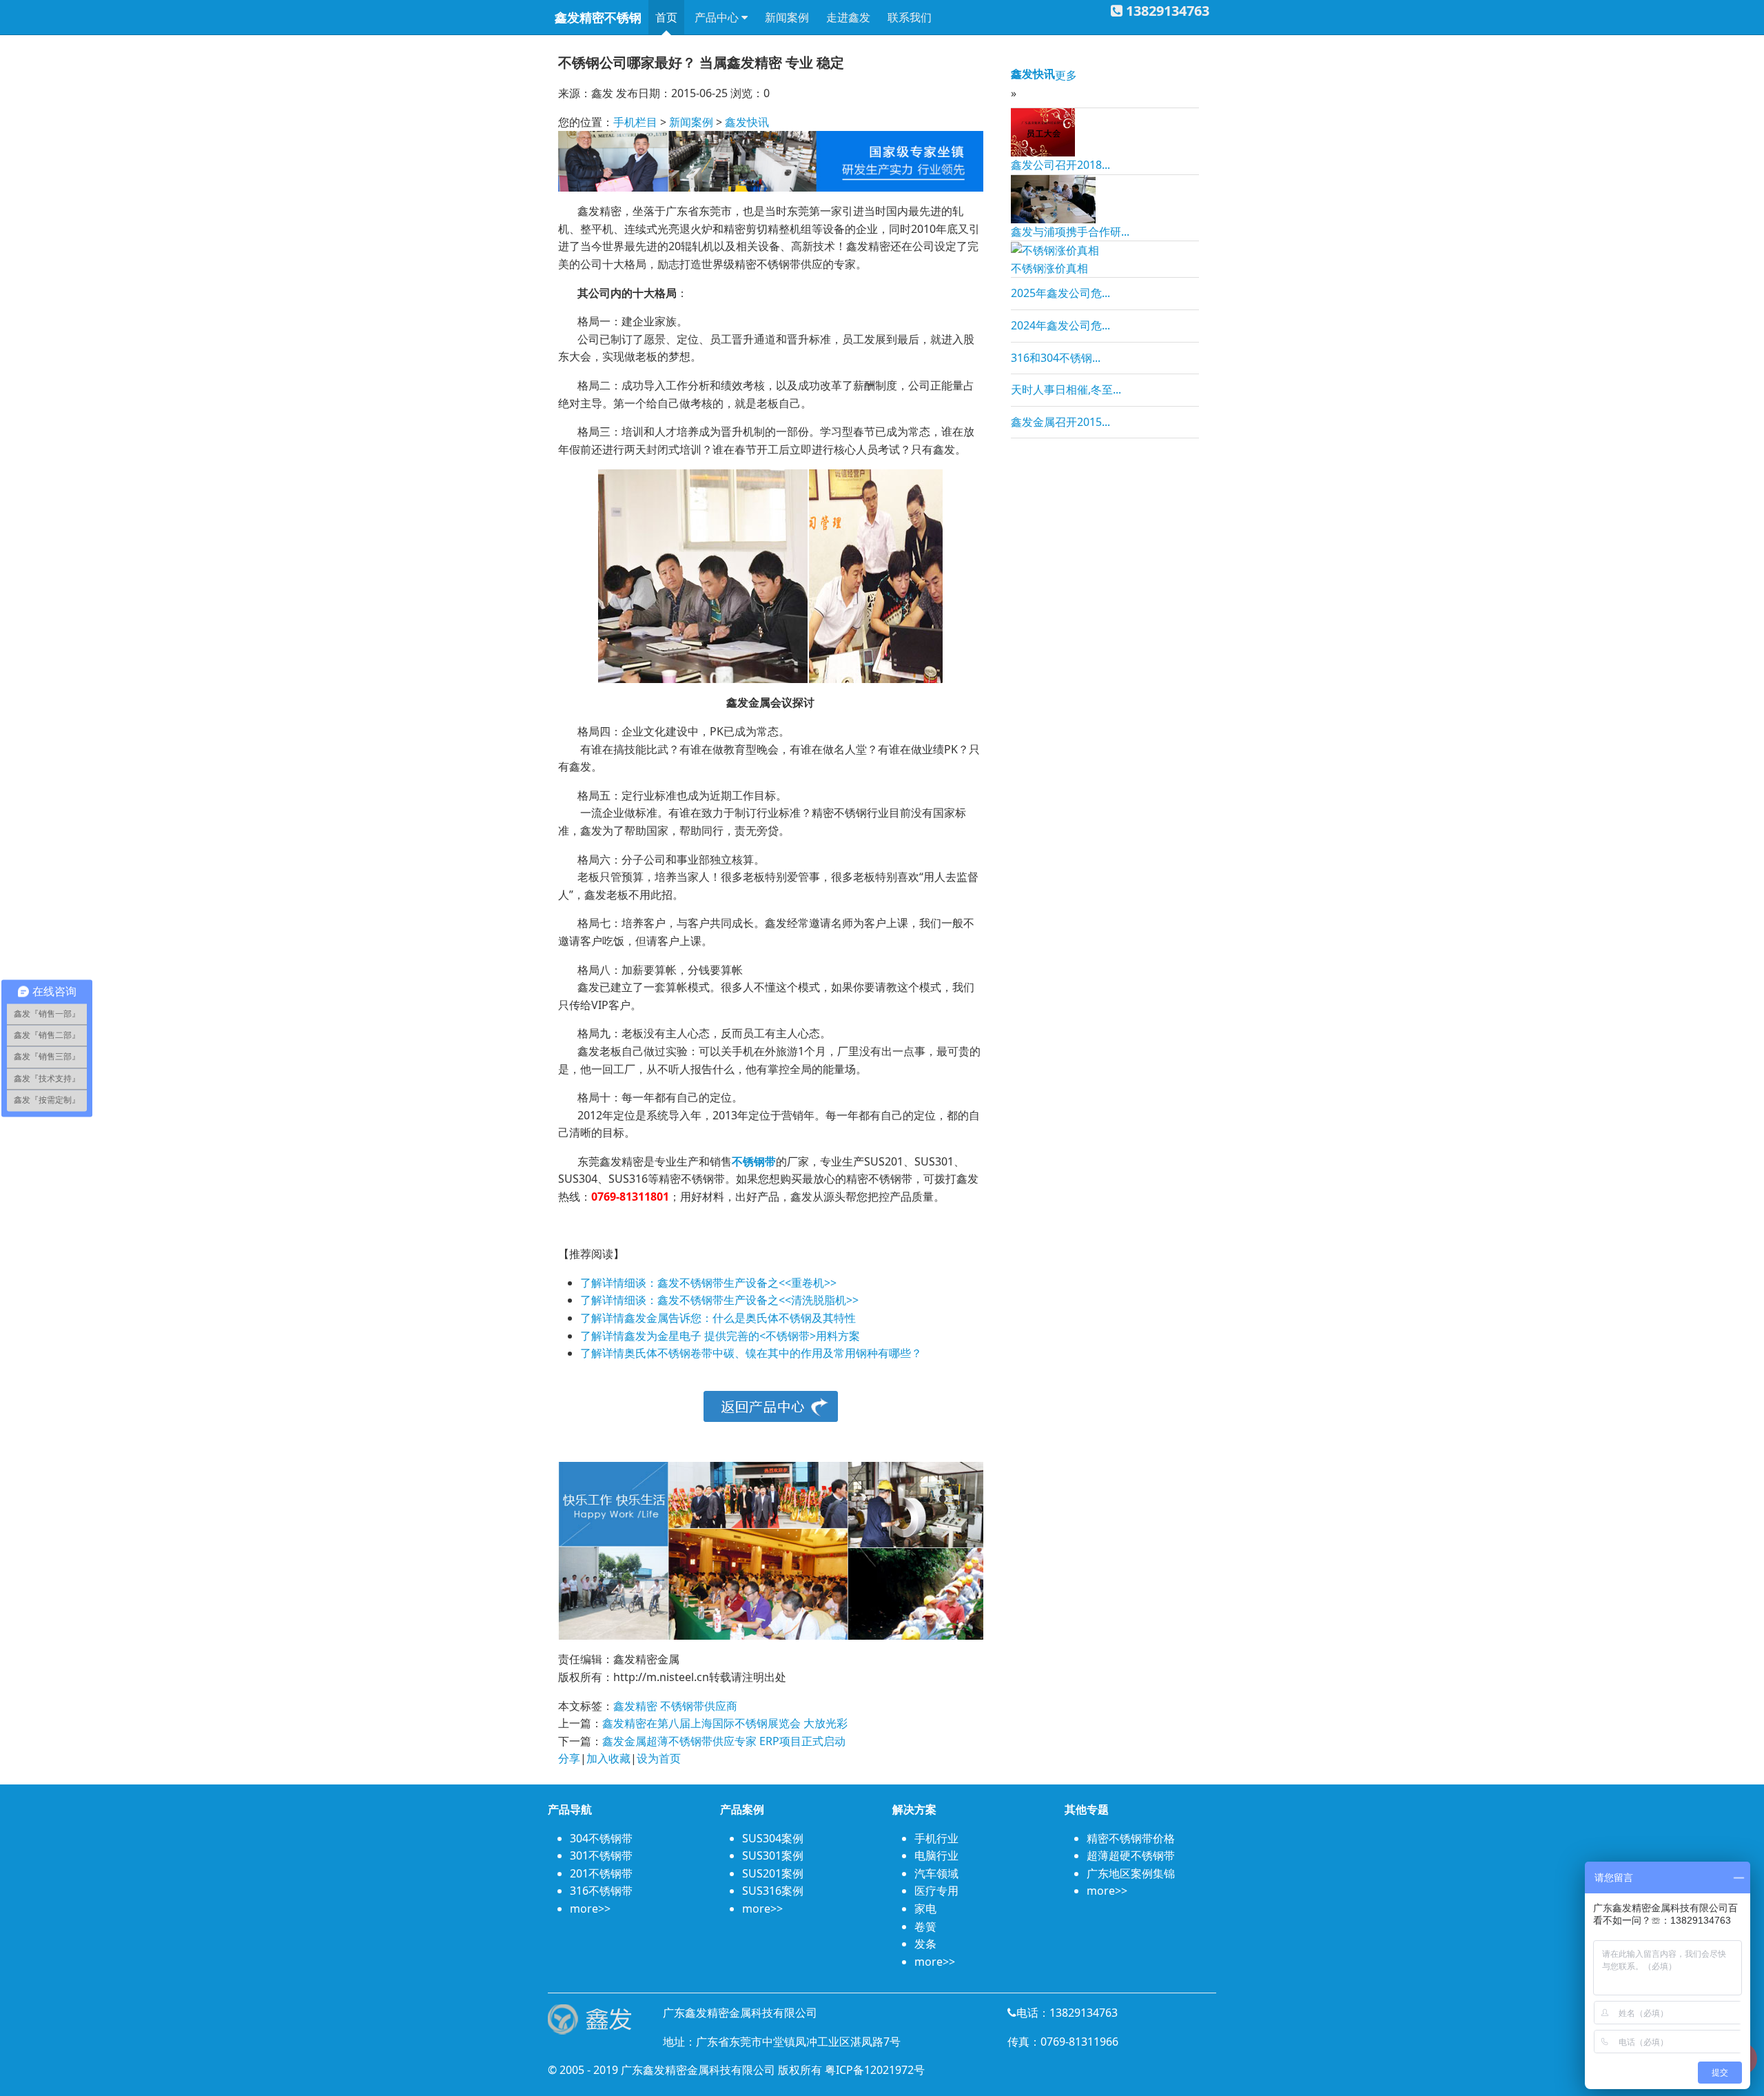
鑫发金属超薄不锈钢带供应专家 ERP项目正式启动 (724, 1741)
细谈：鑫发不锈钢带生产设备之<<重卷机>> (730, 1283)
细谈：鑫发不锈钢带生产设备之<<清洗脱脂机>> (741, 1300)
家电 (925, 1909)
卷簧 (925, 1926)
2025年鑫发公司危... (1060, 293)
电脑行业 (936, 1855)
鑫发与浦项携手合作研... (1070, 232)
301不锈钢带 (601, 1855)
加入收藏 (608, 1758)
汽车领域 (936, 1873)
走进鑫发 (848, 17)
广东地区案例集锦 (1131, 1873)
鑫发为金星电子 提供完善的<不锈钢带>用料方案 (742, 1336)
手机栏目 (635, 122)
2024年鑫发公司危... (1060, 325)
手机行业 (936, 1838)
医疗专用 (936, 1891)
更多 (1066, 75)
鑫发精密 (635, 1706)
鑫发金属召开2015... (1060, 422)
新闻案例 (787, 17)
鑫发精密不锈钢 (598, 17)
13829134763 (1168, 11)
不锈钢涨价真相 (1049, 268)
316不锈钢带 (601, 1891)
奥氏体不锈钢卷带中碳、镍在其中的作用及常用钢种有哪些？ (773, 1353)
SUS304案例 (773, 1838)
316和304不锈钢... (1056, 358)
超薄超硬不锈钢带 (1131, 1855)
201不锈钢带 (601, 1873)
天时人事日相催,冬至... (1066, 389)
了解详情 (602, 1283)
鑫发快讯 (747, 122)
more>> (590, 1909)
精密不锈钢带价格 (1131, 1838)
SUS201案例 (773, 1873)
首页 (666, 17)
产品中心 (718, 17)
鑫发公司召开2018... (1060, 165)
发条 (925, 1944)
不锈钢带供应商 (699, 1706)
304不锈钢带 (601, 1838)
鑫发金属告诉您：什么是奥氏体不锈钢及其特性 (740, 1318)
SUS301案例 (773, 1855)
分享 (569, 1758)
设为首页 (659, 1758)
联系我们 (910, 17)
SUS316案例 (773, 1891)
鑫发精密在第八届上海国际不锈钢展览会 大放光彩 (725, 1723)
